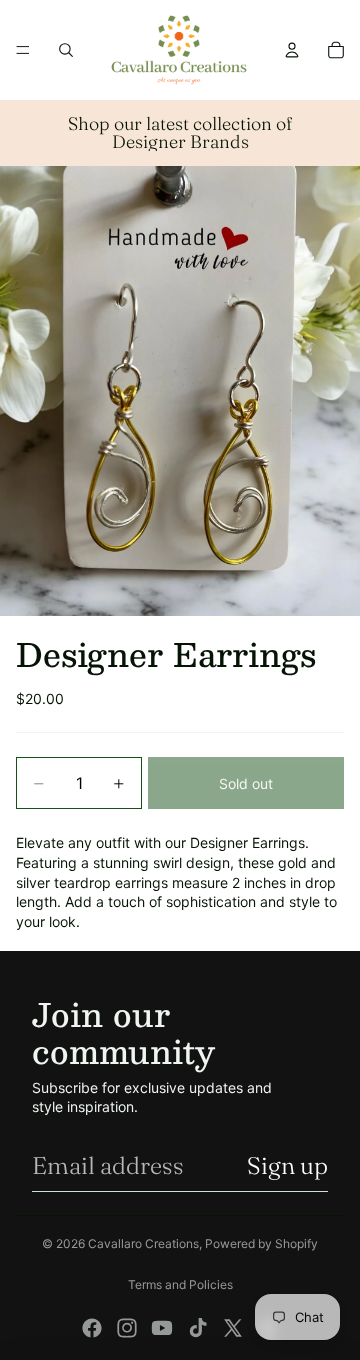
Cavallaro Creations (143, 1243)
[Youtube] (162, 1328)
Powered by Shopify (261, 1243)
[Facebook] (92, 1328)
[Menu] (23, 50)
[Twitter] (233, 1328)
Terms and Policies (180, 1284)
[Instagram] (127, 1328)
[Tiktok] (198, 1328)
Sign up (287, 1165)
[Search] (66, 50)
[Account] (292, 50)
